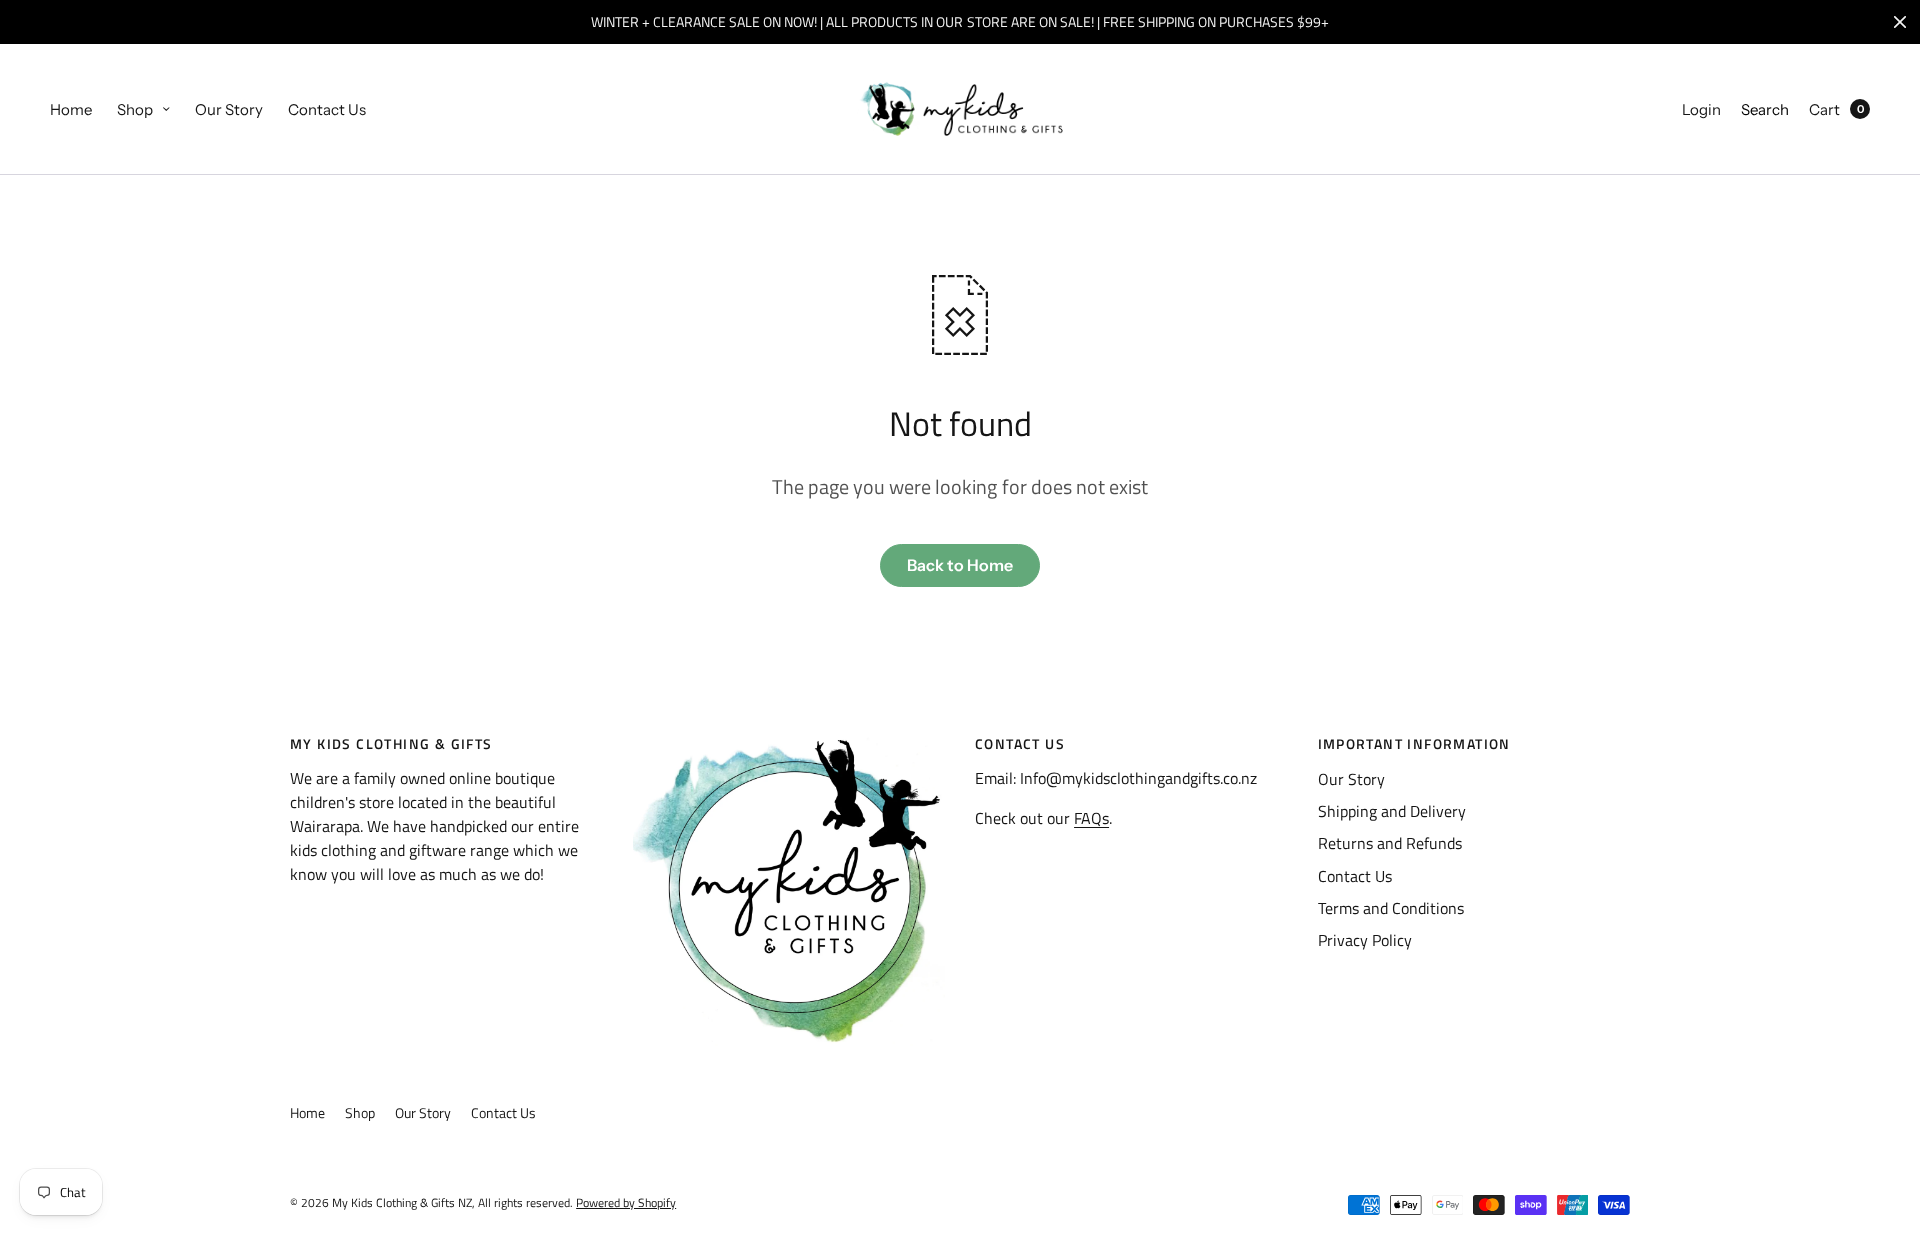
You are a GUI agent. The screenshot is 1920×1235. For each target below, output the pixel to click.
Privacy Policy (1365, 940)
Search (1765, 109)
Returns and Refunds (1390, 843)
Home (71, 109)
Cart (1824, 109)
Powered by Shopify (626, 1202)
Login (1701, 109)
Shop (135, 109)
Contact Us (327, 109)
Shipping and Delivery (1392, 811)
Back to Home (960, 565)
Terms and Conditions (1391, 908)
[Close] (1900, 22)
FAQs (1091, 818)
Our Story (229, 109)
